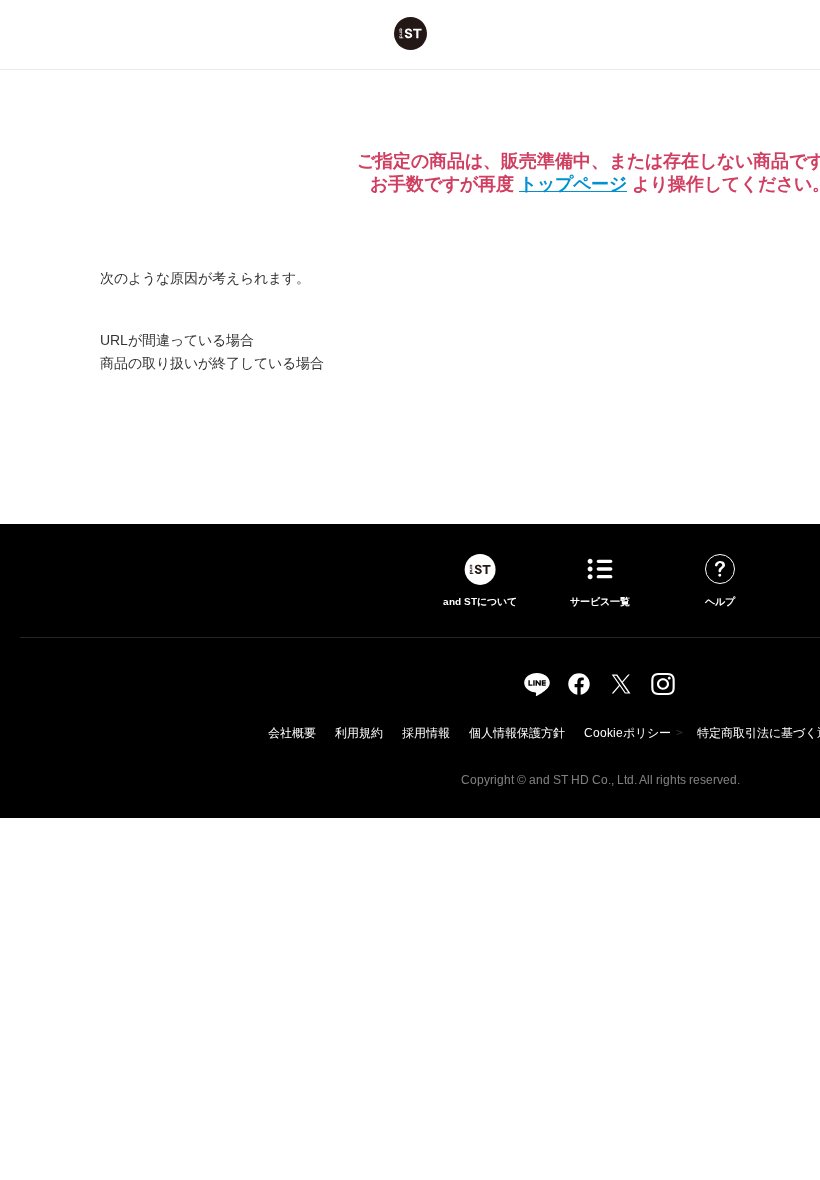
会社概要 (292, 733)
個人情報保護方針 (517, 733)
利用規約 (359, 733)
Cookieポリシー (627, 733)
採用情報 (426, 733)
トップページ (573, 184)
